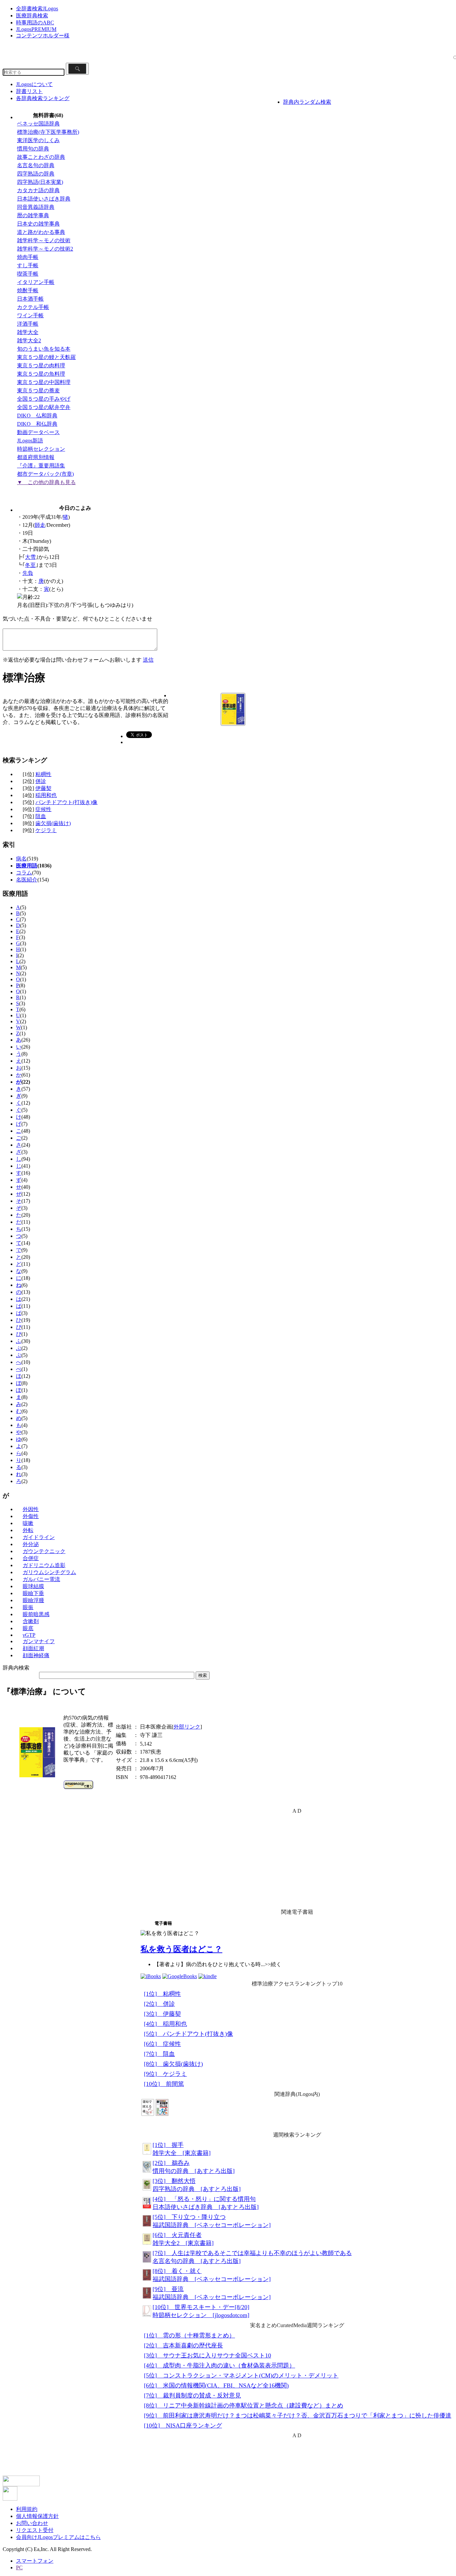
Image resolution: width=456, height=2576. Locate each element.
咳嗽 (28, 1523)
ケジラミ (46, 830)
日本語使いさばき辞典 (44, 199)
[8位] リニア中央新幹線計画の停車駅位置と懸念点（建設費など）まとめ (244, 2406)
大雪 (30, 557)
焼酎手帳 (28, 290)
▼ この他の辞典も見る (46, 482)
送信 (148, 660)
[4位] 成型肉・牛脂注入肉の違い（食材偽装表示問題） (219, 2365)
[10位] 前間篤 (164, 2084)
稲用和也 (46, 795)
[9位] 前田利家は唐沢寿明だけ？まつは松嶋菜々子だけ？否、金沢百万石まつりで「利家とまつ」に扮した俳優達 (298, 2416)
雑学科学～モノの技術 (44, 240)
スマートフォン (35, 2561)
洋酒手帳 (28, 324)
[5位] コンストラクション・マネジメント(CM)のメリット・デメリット (241, 2375)
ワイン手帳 (30, 315)
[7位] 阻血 (159, 2054)
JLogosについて (34, 84)
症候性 (43, 809)
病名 (21, 859)
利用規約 (27, 2509)
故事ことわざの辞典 (41, 157)
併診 (41, 781)
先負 (28, 573)
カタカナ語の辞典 (38, 190)
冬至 (30, 565)
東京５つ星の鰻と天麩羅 (46, 357)
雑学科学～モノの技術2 (45, 249)
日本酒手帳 (30, 299)
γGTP (29, 1635)
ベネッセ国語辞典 (38, 124)
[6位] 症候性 (162, 2044)
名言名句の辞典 (36, 165)
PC (19, 2567)
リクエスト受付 (35, 2530)
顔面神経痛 (36, 1655)
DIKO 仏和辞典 (37, 416)
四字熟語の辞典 (36, 174)
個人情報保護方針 (37, 2516)
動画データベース (38, 432)
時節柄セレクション (41, 449)
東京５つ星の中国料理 (44, 382)
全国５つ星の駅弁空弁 (44, 407)
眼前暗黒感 (36, 1614)
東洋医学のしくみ (38, 140)
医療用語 (27, 866)
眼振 (28, 1607)
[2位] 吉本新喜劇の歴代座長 (183, 2345)
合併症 (31, 1558)
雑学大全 (28, 332)
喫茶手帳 (28, 274)
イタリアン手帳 (36, 282)
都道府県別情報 (36, 457)
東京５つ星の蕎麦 (38, 391)
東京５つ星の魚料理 (41, 374)
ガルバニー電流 (41, 1579)
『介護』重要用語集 (41, 466)
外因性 (31, 1509)
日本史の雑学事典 (38, 224)
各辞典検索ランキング (43, 98)
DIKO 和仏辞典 (37, 424)
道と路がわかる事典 (41, 232)
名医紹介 (27, 880)
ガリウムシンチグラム (49, 1572)
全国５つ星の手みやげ (44, 399)
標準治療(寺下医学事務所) (48, 132)
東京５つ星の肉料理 (41, 365)
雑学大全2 (29, 340)
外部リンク (187, 1727)
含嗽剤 (31, 1621)
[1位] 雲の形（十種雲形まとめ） (189, 2335)
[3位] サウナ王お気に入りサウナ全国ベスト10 (207, 2355)
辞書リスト (29, 91)
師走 (40, 525)
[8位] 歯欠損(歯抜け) (173, 2064)
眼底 (28, 1628)
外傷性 (31, 1516)
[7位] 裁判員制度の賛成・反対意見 (192, 2396)
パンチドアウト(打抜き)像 (66, 802)
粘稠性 (43, 774)
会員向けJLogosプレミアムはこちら (58, 2537)
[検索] (77, 69)
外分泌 (31, 1544)
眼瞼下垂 (33, 1593)
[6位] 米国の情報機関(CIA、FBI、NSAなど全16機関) (216, 2385)
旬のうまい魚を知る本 (44, 349)
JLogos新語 (30, 441)
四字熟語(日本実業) (40, 182)
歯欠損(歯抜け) (53, 823)
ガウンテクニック (44, 1551)
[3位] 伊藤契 (162, 2014)
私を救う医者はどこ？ (181, 1949)
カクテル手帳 (33, 307)
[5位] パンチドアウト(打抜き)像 (188, 2034)
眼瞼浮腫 (33, 1600)
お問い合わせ (32, 2523)
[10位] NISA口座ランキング (183, 2426)
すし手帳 (28, 265)
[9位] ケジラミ (165, 2074)
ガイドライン (39, 1537)
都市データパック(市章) (45, 474)
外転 (28, 1530)
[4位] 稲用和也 (165, 2024)
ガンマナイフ (39, 1641)
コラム (24, 873)
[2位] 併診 (159, 2004)
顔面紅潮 (33, 1648)
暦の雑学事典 (33, 215)
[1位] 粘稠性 (162, 1994)
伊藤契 (43, 788)
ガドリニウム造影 (44, 1565)
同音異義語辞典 (36, 207)
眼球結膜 (33, 1586)
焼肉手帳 (28, 257)
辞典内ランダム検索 (307, 102)
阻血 (41, 816)
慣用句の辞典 (33, 149)
